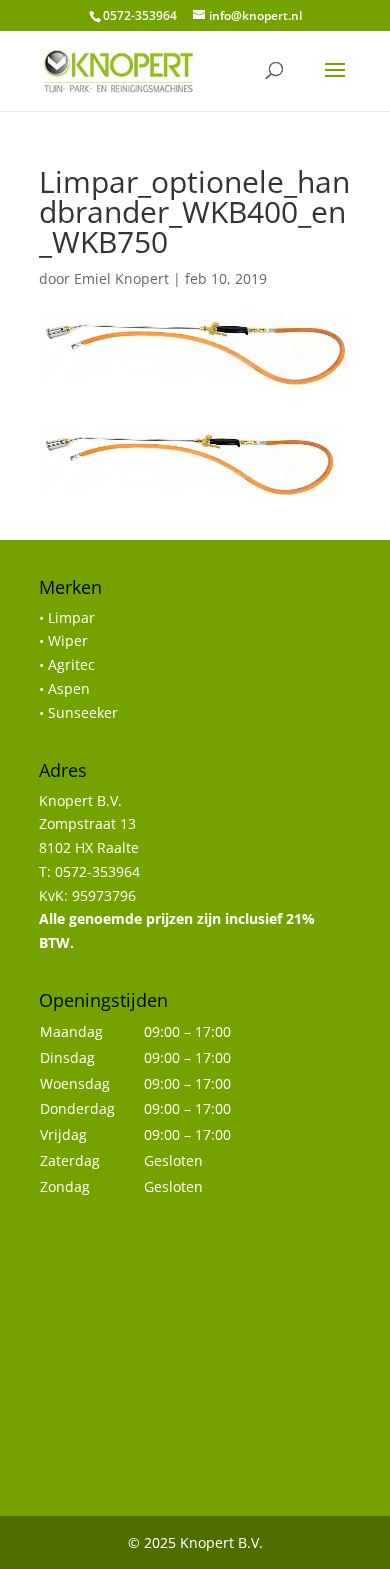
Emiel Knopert (121, 278)
